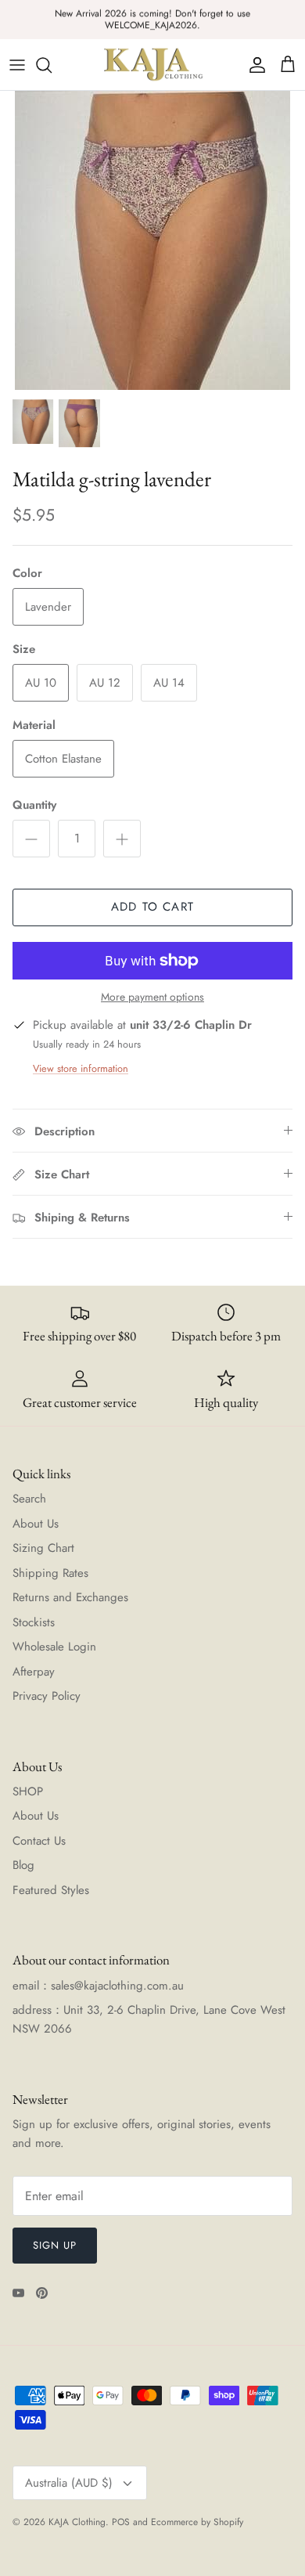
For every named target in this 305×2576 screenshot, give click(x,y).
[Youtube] (18, 2293)
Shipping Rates (50, 1573)
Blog (23, 1865)
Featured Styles (51, 1890)
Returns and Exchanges (70, 1597)
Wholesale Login (54, 1647)
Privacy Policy (47, 1696)
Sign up (55, 2245)
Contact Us (39, 1841)
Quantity (34, 805)
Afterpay (34, 1672)
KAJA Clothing (77, 2522)
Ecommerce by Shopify (197, 2522)
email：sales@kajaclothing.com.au (98, 1986)
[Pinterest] (42, 2293)
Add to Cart (152, 907)
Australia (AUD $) (69, 2483)
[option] (152, 240)
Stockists (34, 1622)
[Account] (253, 65)
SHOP (28, 1791)
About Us (36, 1524)
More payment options (152, 997)
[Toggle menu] (17, 65)
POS (121, 2522)
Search (29, 1499)
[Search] (52, 65)
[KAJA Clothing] (152, 65)
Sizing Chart (43, 1548)
